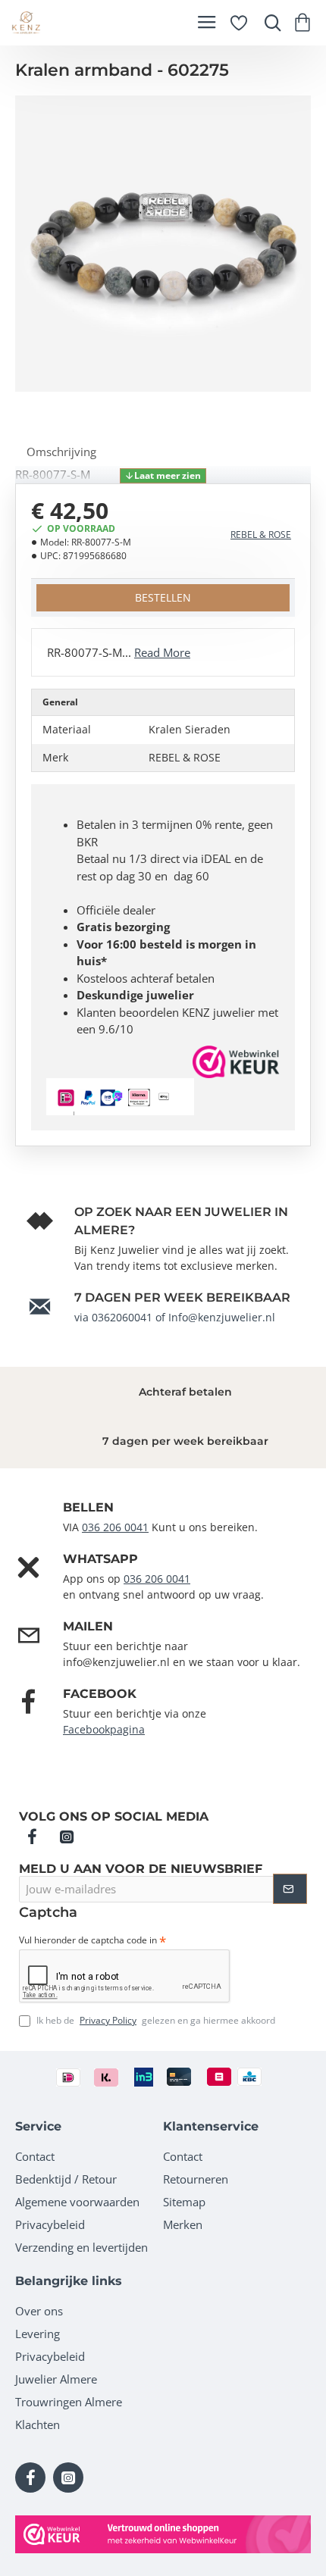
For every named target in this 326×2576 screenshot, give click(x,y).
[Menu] (207, 23)
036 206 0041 (115, 1527)
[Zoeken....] (269, 23)
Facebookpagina (104, 1729)
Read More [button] (162, 652)
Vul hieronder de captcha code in (88, 1940)
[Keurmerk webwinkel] (163, 2534)
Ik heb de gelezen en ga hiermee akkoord (155, 2020)
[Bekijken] (305, 23)
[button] (163, 476)
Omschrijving (61, 452)
